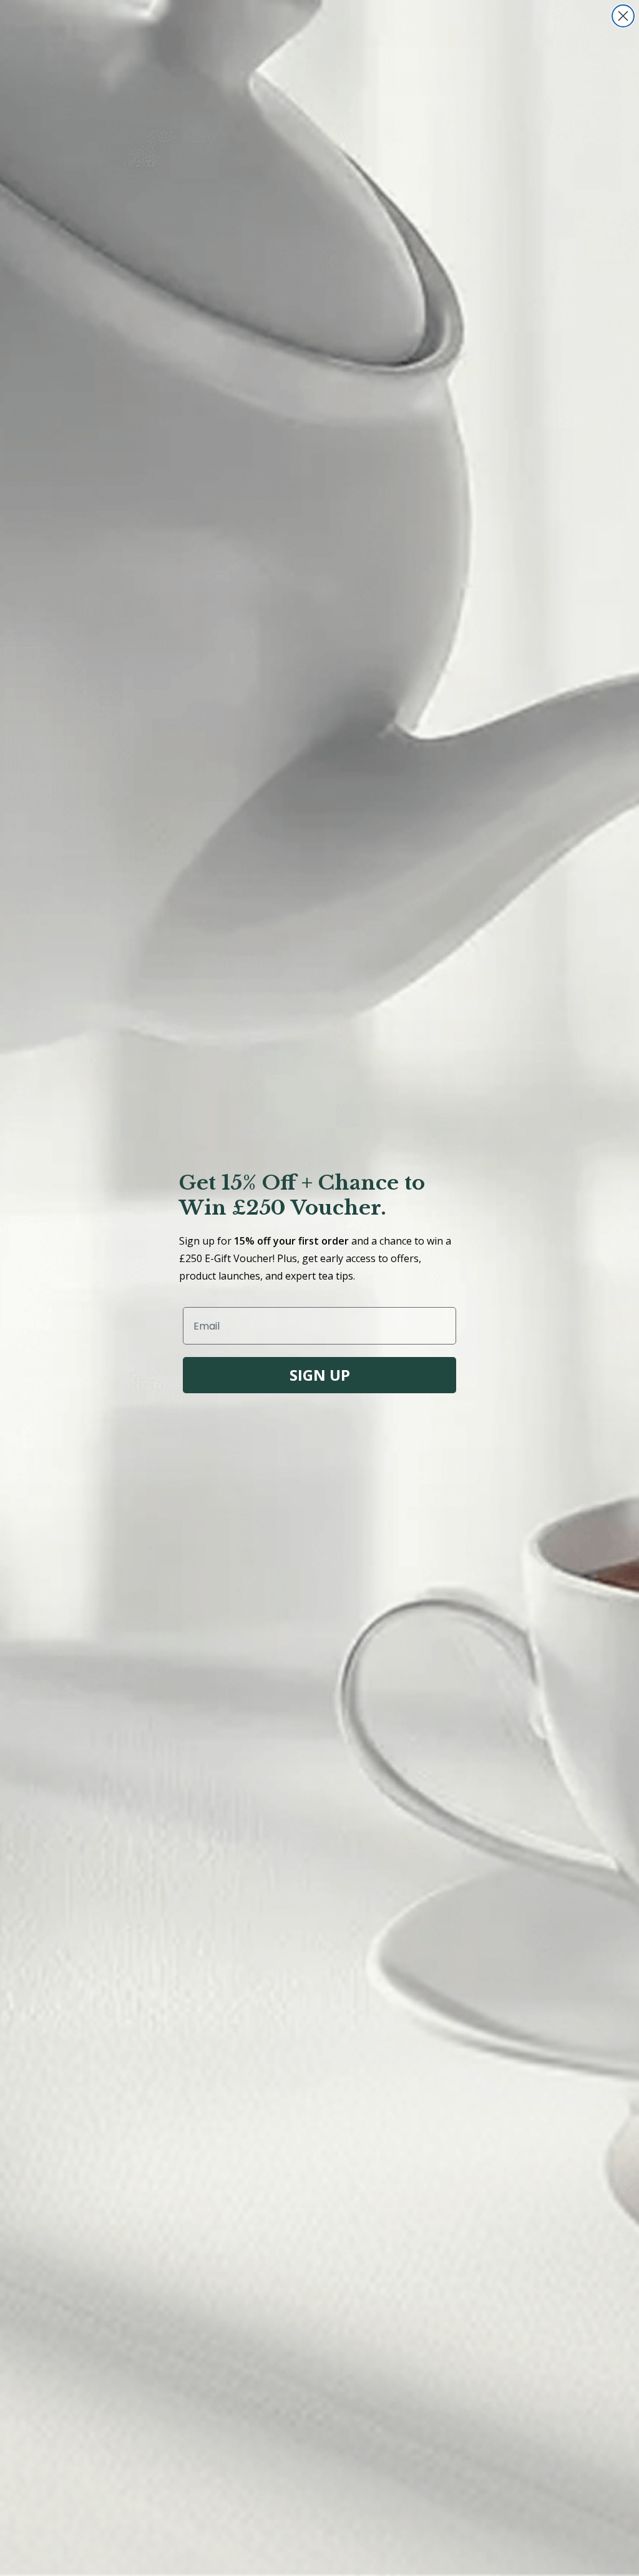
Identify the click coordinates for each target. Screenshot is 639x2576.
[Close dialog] (623, 16)
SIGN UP (320, 1375)
